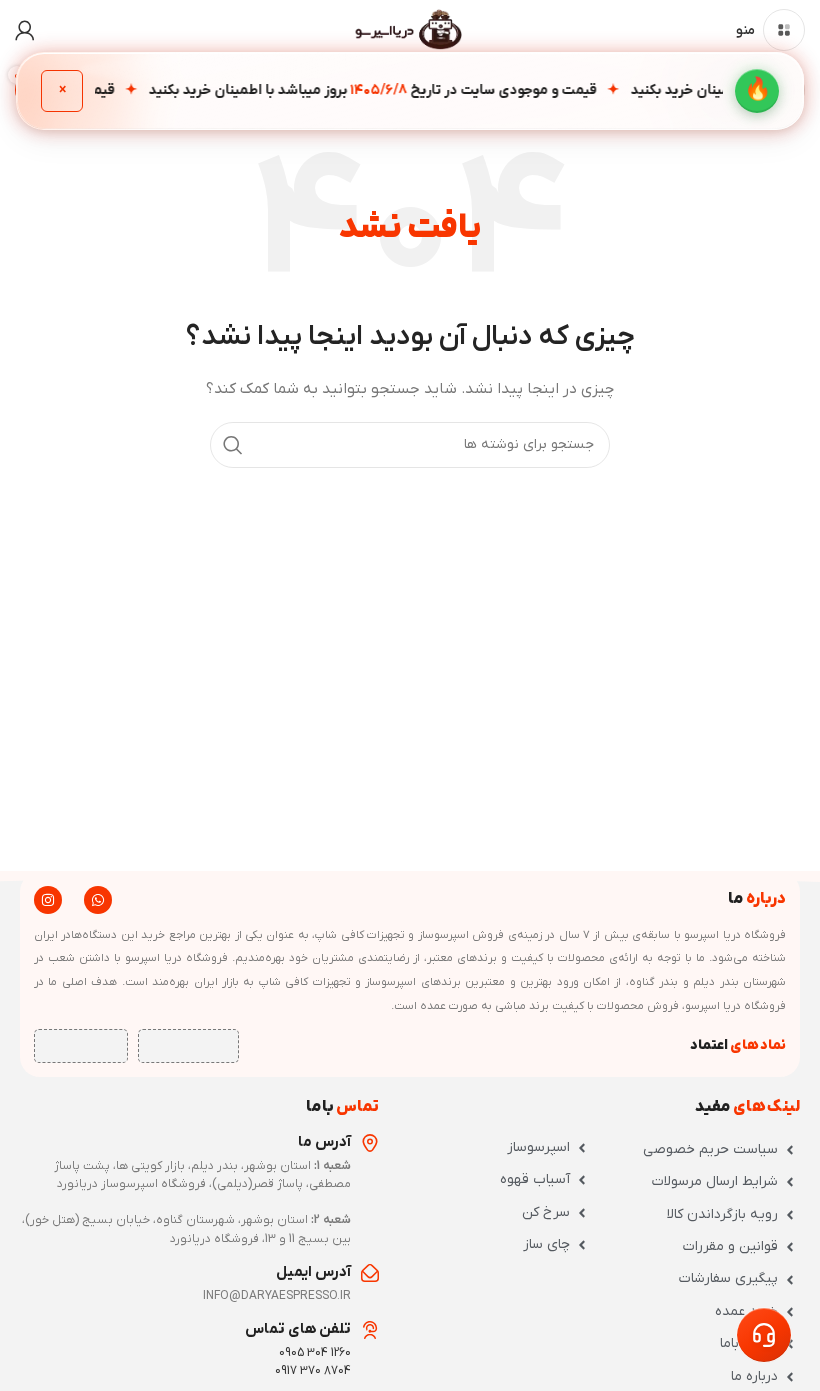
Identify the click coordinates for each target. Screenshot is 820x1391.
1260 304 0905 (315, 1353)
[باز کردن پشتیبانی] (764, 1335)
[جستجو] (233, 445)
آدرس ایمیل (313, 1272)
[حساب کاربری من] (25, 30)
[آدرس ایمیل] (370, 1273)
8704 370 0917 (313, 1371)
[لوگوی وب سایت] (410, 29)
